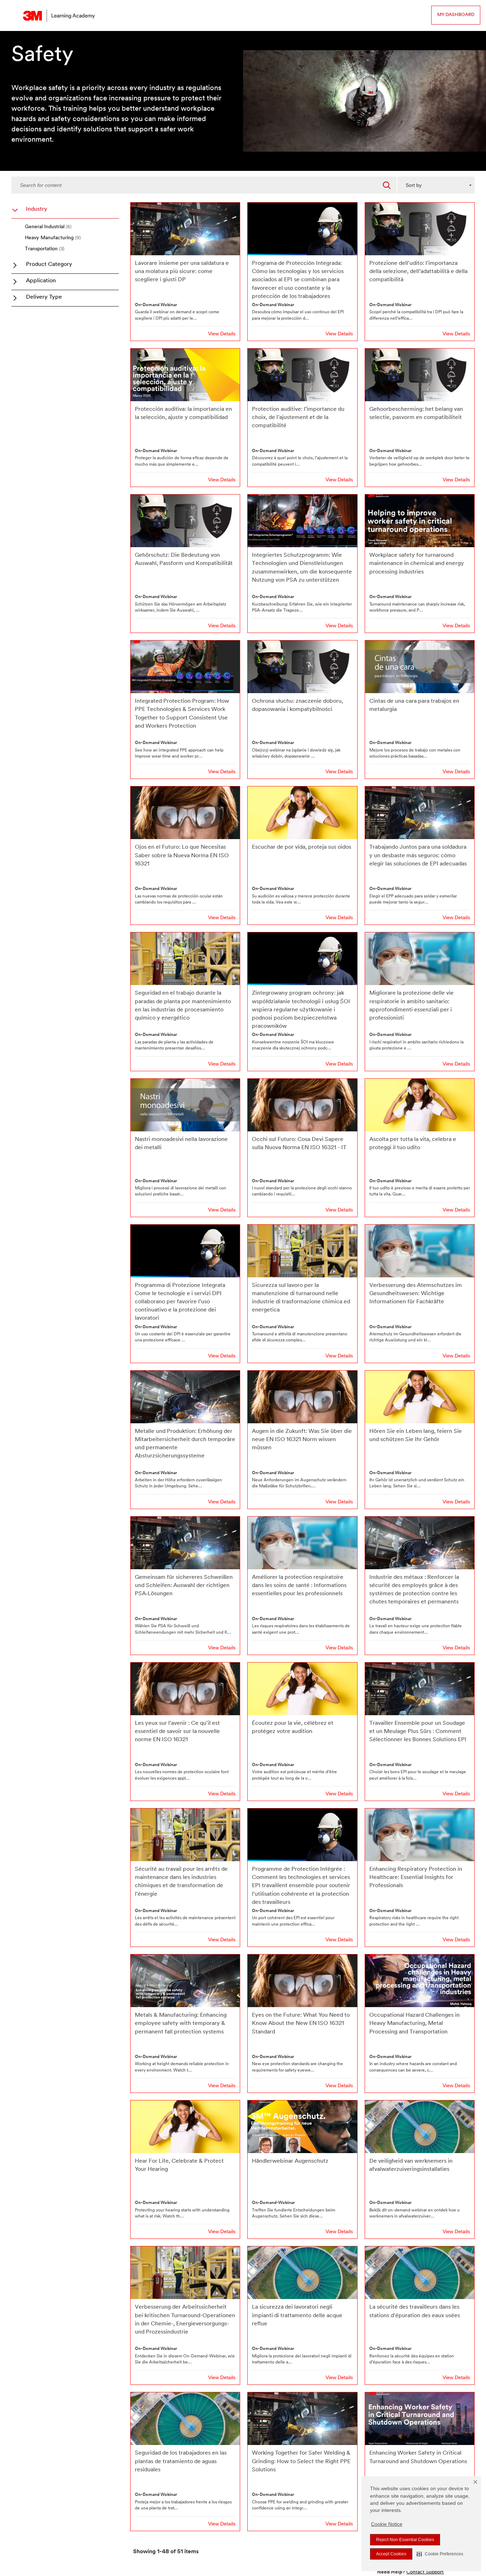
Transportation (45, 249)
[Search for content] (387, 185)
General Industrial (48, 227)
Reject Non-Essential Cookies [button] (405, 2540)
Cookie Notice (387, 2524)
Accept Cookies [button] (391, 2554)
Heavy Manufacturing (53, 238)
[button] (440, 2554)
